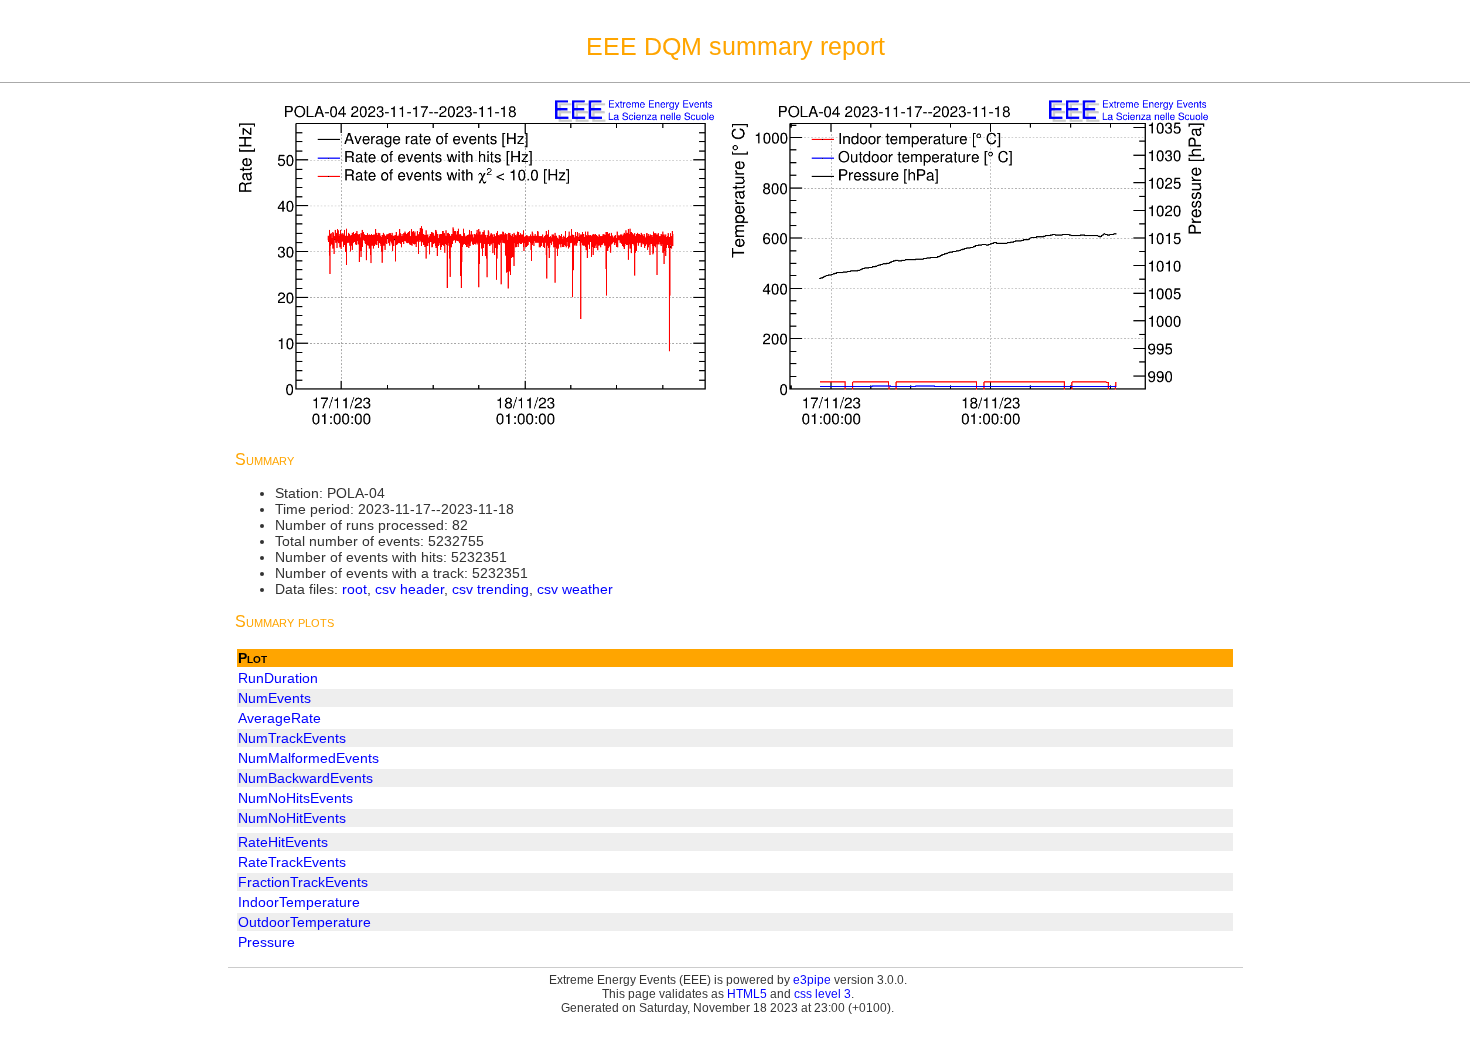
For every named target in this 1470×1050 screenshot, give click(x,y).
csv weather (575, 589)
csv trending (490, 589)
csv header (409, 589)
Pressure (266, 942)
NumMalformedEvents (308, 758)
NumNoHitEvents (292, 818)
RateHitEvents (283, 842)
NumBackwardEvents (305, 778)
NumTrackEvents (292, 738)
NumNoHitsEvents (295, 798)
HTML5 (747, 994)
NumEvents (274, 698)
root (354, 589)
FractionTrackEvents (303, 882)
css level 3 (822, 994)
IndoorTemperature (299, 902)
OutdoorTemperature (304, 922)
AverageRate (279, 718)
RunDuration (278, 678)
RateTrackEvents (292, 862)
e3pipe (812, 980)
